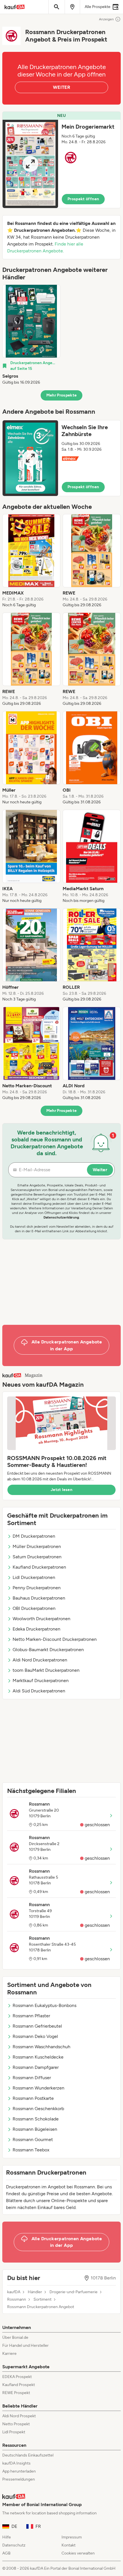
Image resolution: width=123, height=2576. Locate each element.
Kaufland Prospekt (19, 2385)
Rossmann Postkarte (33, 2098)
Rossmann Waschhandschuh (41, 2047)
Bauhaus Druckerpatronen (39, 1598)
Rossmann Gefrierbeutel (37, 2026)
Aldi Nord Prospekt (19, 2416)
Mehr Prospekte (62, 395)
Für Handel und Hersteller (25, 2346)
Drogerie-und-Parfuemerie (74, 2292)
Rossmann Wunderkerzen (38, 2088)
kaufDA (14, 2292)
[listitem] (31, 335)
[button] (61, 160)
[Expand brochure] (30, 164)
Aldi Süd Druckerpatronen (39, 1691)
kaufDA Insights (16, 2463)
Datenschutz (14, 2545)
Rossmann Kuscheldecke (38, 2057)
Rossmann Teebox (31, 2150)
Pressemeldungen (19, 2479)
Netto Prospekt (16, 2424)
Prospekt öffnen (83, 199)
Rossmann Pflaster (31, 2016)
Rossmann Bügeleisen (35, 2129)
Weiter (100, 1170)
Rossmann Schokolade (36, 2119)
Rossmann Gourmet (33, 2140)
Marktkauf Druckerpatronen (41, 1681)
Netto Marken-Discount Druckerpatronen (55, 1639)
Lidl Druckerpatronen (34, 1577)
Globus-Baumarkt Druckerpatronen (48, 1650)
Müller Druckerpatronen (37, 1546)
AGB (6, 2553)
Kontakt (69, 2545)
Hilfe (7, 2537)
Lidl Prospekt (14, 2432)
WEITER (61, 87)
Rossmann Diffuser (32, 2078)
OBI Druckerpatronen (34, 1608)
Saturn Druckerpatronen (37, 1557)
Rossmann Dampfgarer (36, 2067)
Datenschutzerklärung (61, 1217)
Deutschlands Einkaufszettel (28, 2455)
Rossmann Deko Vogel (35, 2036)
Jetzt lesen (61, 1490)
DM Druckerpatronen (34, 1536)
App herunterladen (19, 2471)
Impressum (72, 2537)
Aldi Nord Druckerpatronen (40, 1660)
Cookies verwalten (78, 2553)
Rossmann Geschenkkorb (38, 2109)
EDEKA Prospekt (17, 2377)
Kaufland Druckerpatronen (39, 1567)
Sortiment (42, 2300)
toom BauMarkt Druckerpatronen (46, 1670)
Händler (35, 2292)
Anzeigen (106, 19)
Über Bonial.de (15, 2337)
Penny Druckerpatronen (37, 1588)
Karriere (9, 2354)
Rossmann (17, 2300)
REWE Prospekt (16, 2393)
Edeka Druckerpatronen (36, 1629)
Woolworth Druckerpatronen (41, 1619)
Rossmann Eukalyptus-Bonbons (44, 2005)
